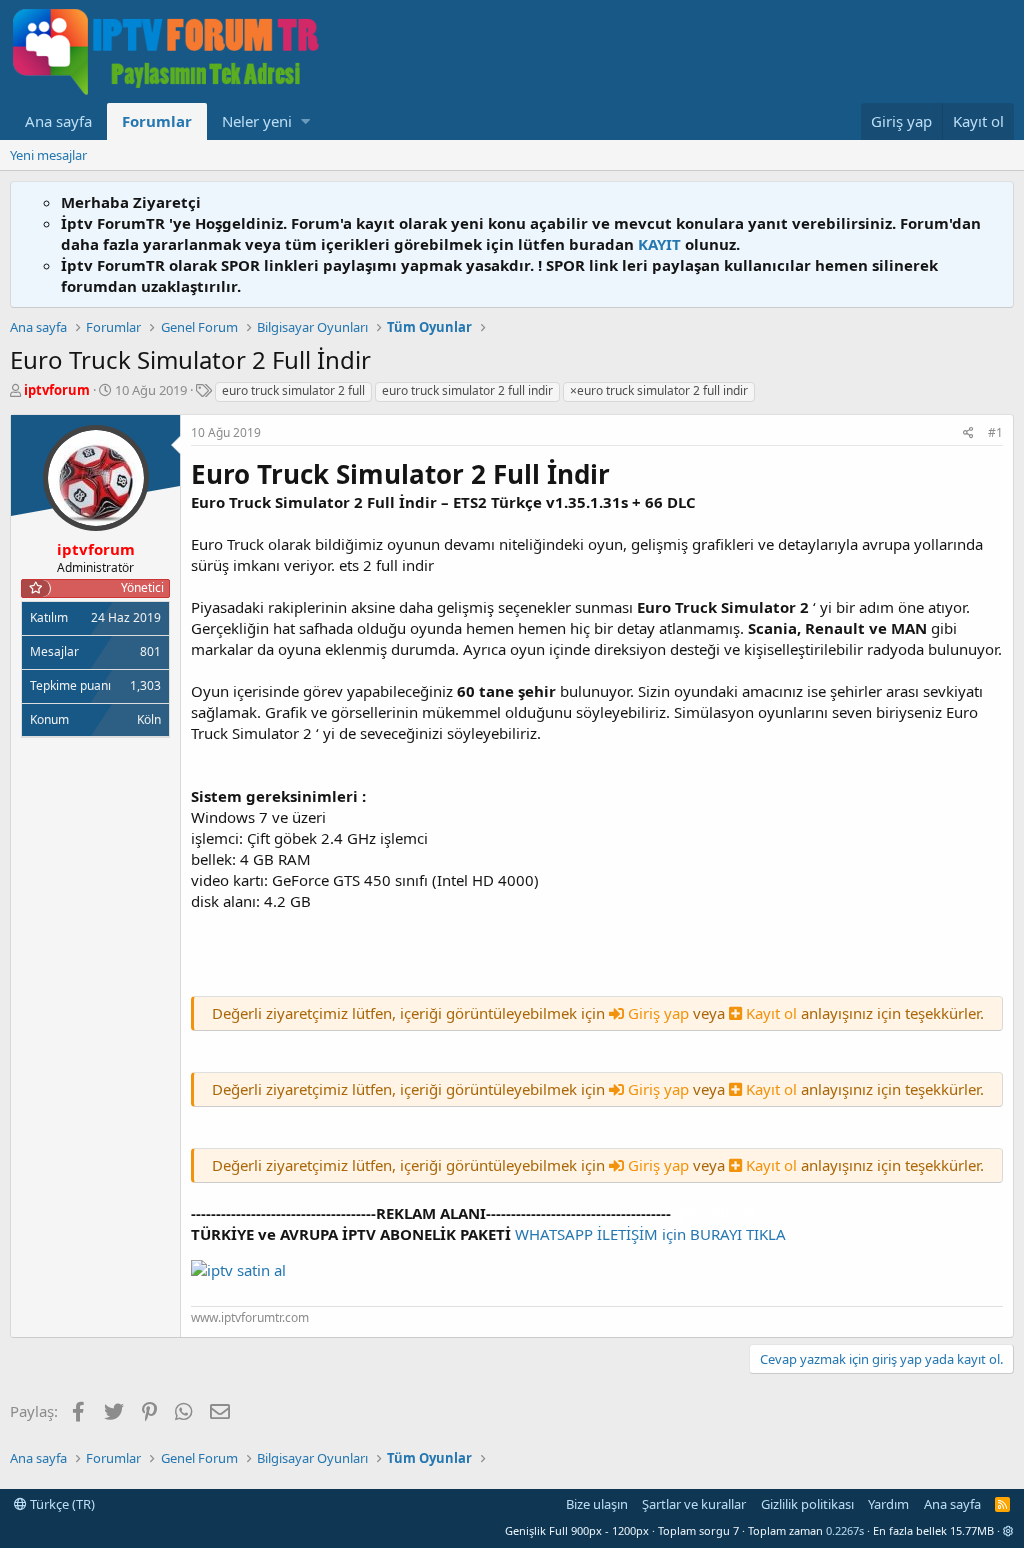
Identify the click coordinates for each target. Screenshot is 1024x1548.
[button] (305, 121)
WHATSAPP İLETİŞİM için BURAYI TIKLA (650, 1234)
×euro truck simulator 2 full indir (659, 390)
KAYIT (659, 244)
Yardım (888, 1504)
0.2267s (845, 1530)
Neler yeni (257, 121)
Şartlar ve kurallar (694, 1504)
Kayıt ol (771, 1013)
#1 (995, 432)
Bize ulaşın (597, 1504)
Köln (149, 719)
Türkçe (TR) (61, 1504)
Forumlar (157, 121)
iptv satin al (714, 1213)
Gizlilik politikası (807, 1504)
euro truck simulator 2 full (293, 390)
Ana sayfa (58, 121)
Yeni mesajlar (48, 155)
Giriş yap (658, 1013)
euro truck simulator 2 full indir (467, 390)
